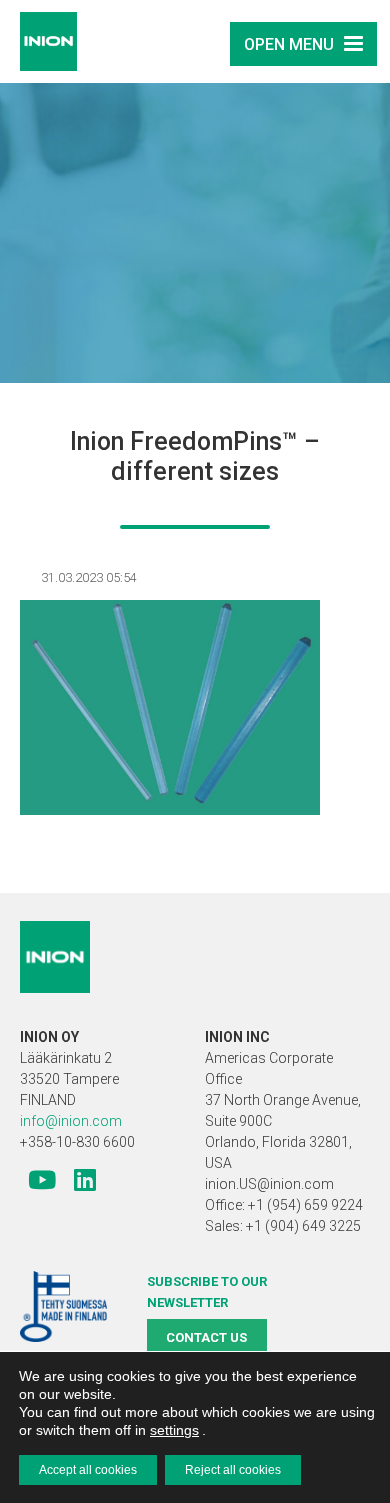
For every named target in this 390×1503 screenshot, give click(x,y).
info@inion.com (71, 1121)
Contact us (206, 1337)
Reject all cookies (233, 1470)
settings (174, 1430)
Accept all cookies (88, 1470)
